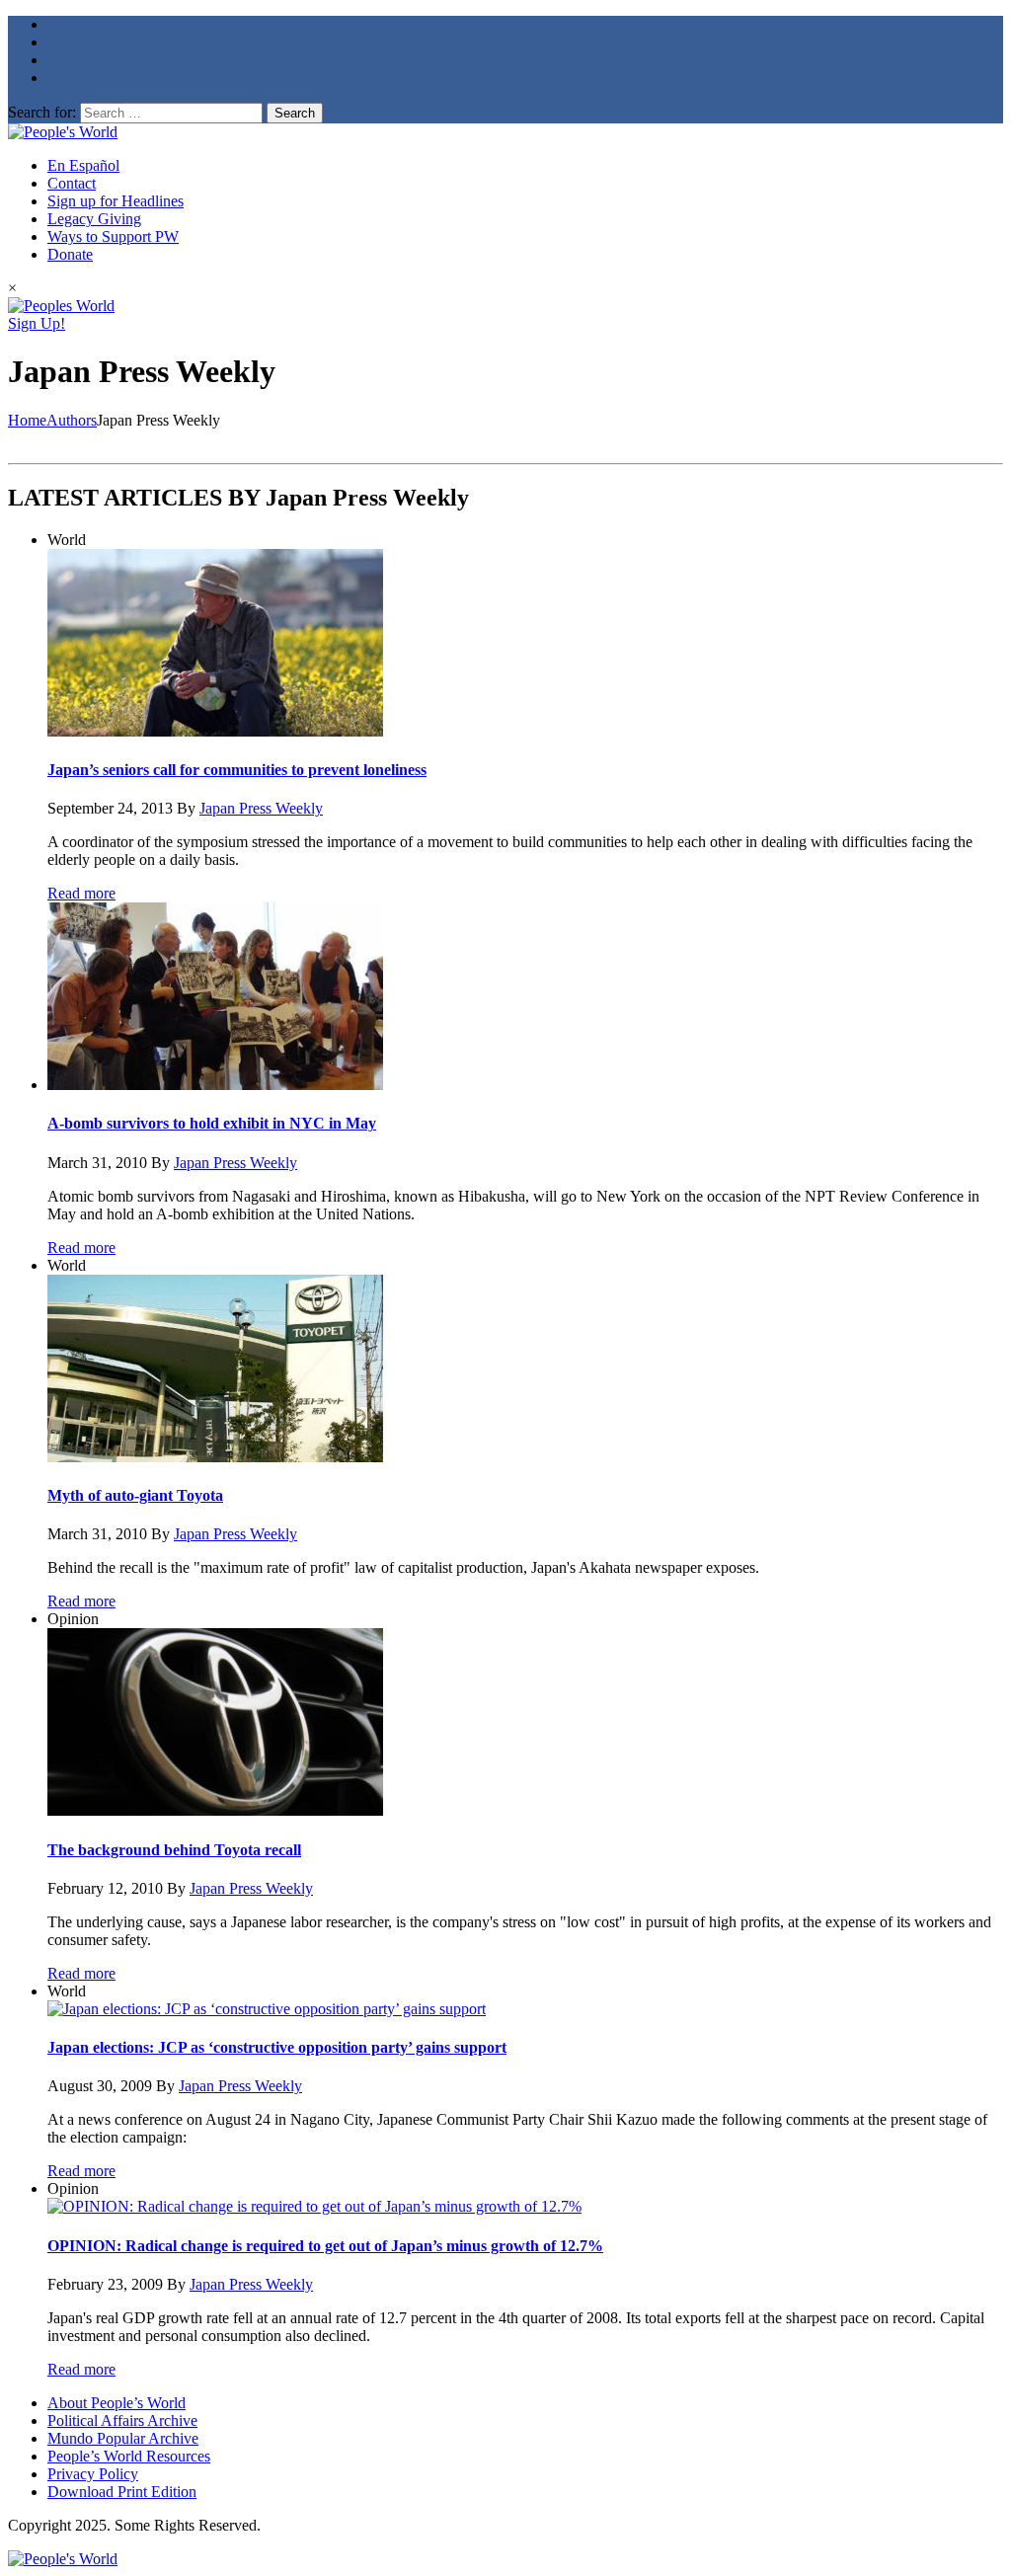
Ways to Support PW (113, 236)
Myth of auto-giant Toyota (135, 1495)
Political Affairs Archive (122, 2420)
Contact (72, 183)
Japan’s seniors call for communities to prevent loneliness (237, 770)
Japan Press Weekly (261, 808)
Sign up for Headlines (116, 201)
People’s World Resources (129, 2456)
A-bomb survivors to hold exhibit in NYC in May (212, 1123)
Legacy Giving (94, 219)
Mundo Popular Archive (123, 2438)
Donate (70, 254)
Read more (81, 893)
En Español (83, 165)
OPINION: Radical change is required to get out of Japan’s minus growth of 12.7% (325, 2246)
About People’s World (117, 2403)
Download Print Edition (122, 2492)
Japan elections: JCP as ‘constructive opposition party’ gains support (277, 2047)
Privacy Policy (93, 2474)
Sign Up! (37, 323)
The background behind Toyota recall (174, 1850)
